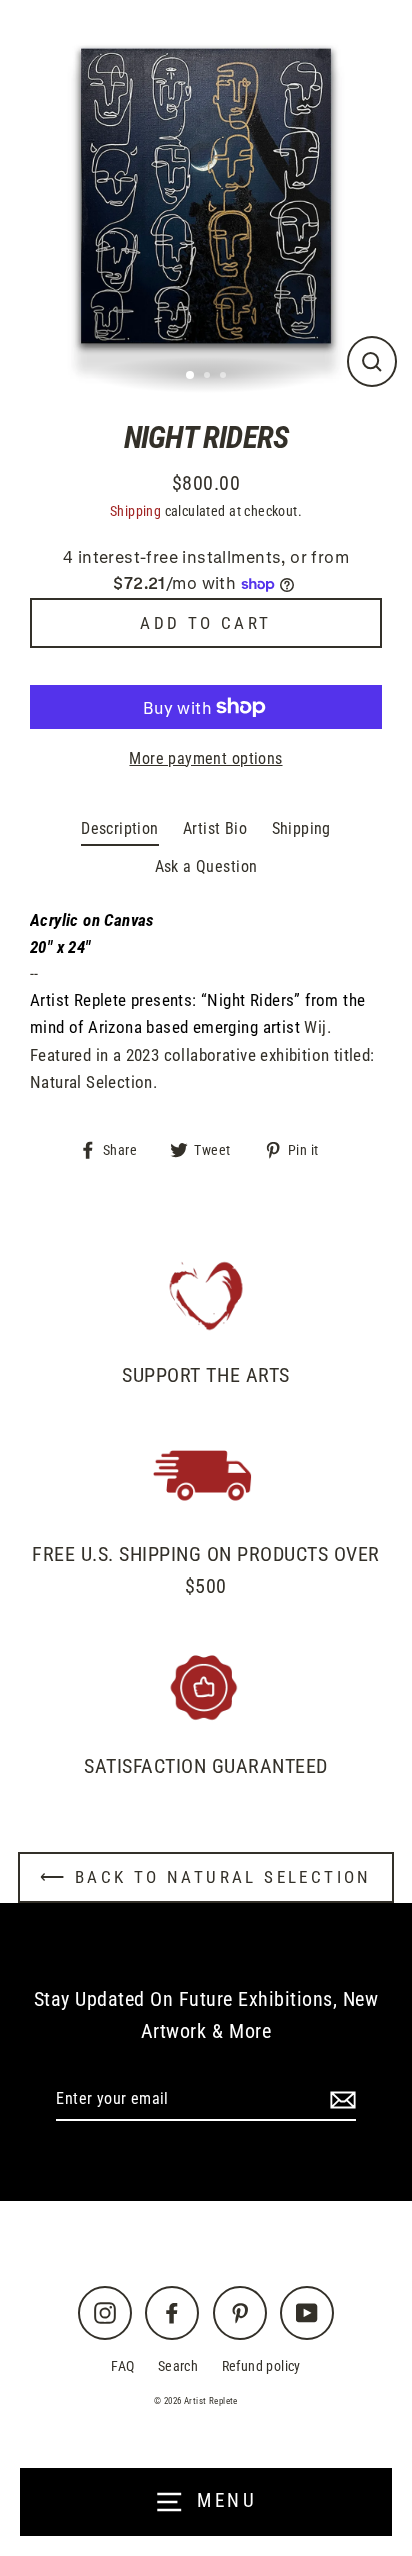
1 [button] (191, 376)
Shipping (135, 511)
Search (178, 2366)
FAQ (122, 2366)
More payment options (205, 758)
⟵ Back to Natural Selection (206, 1877)
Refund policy (261, 2366)
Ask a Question (206, 866)
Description (119, 828)
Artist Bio (215, 828)
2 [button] (209, 377)
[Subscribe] (340, 2100)
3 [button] (225, 377)
